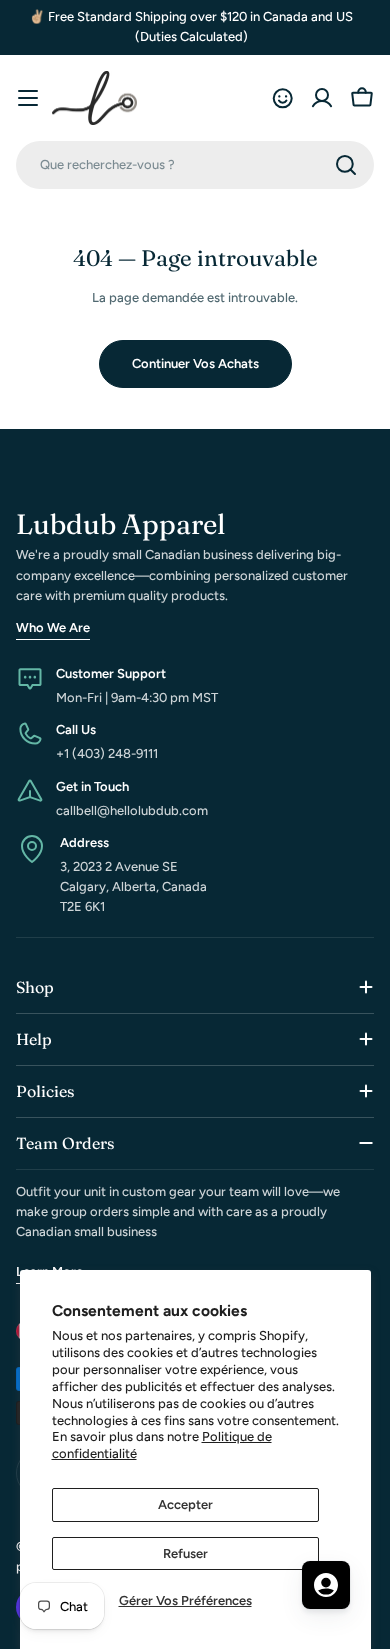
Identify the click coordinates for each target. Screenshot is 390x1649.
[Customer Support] (282, 98)
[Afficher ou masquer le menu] (28, 98)
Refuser (185, 1553)
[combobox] (195, 165)
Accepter (185, 1504)
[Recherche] (346, 165)
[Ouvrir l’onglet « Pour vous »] (326, 1585)
